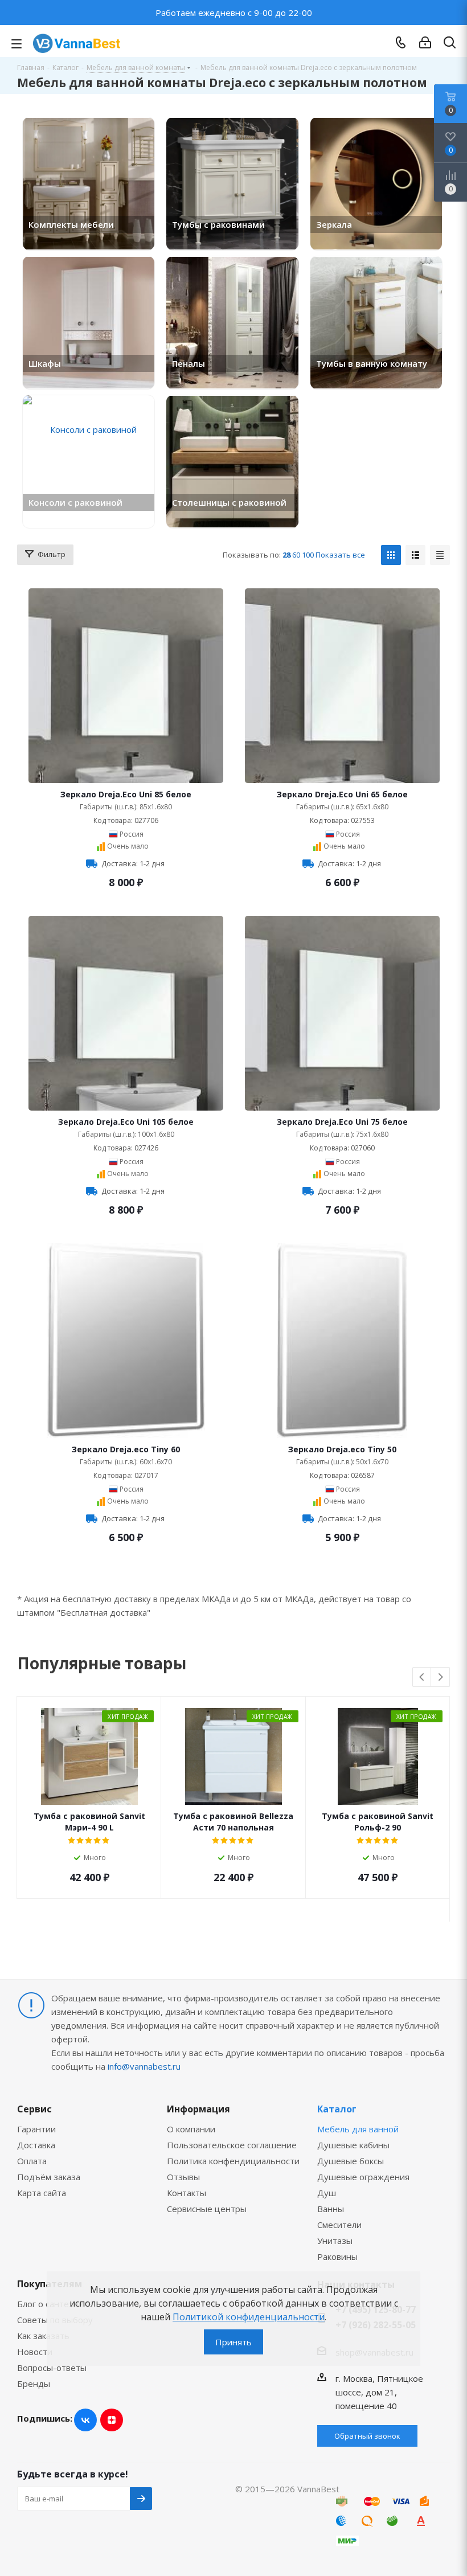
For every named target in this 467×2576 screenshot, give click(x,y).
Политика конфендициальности (233, 2161)
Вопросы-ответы (52, 2368)
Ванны (331, 2209)
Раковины (337, 2256)
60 (296, 555)
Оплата (32, 2161)
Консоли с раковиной (75, 502)
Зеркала (334, 224)
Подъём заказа (49, 2177)
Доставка (36, 2145)
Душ (327, 2193)
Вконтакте (85, 2420)
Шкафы (45, 363)
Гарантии (36, 2129)
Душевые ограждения (363, 2177)
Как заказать (43, 2336)
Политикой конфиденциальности (249, 2317)
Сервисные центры (207, 2209)
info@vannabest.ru (144, 2066)
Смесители (339, 2225)
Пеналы (189, 363)
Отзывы (183, 2177)
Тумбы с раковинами (218, 224)
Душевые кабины (353, 2145)
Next (441, 1678)
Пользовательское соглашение (232, 2145)
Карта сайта (42, 2193)
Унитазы (335, 2241)
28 (286, 555)
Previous (422, 1678)
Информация (198, 2109)
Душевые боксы (351, 2161)
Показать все (340, 555)
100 (308, 555)
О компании (191, 2129)
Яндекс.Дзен (112, 2420)
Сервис (34, 2109)
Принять (233, 2342)
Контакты (187, 2193)
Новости (35, 2352)
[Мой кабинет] (425, 43)
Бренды (34, 2383)
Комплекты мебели (71, 224)
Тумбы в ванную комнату (372, 363)
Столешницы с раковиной (229, 502)
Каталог (337, 2109)
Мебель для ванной (358, 2129)
